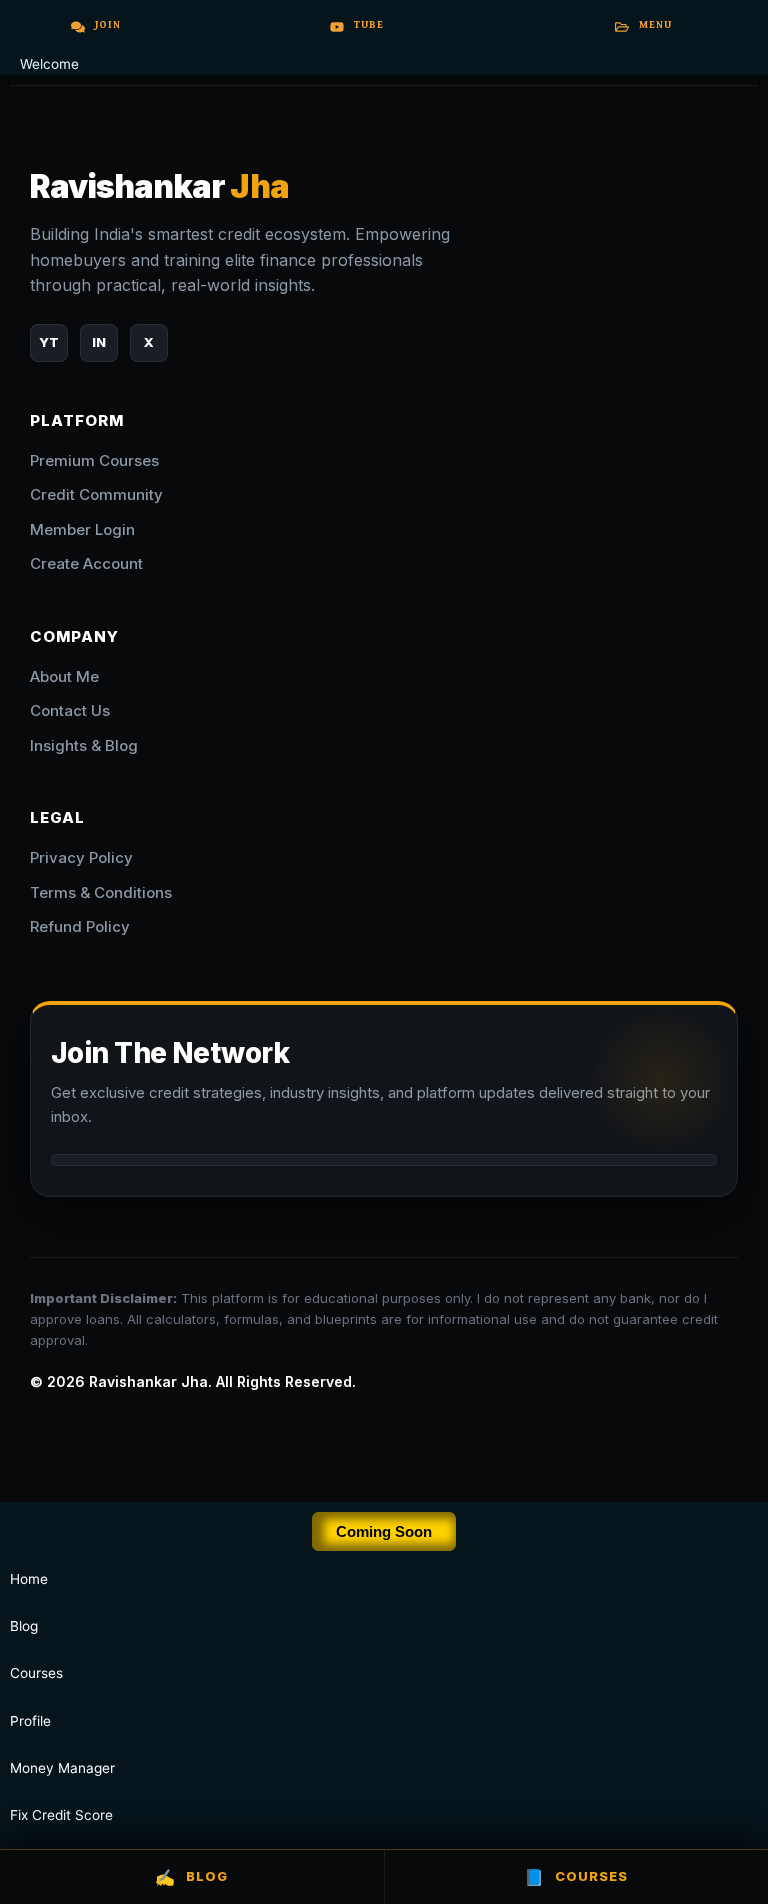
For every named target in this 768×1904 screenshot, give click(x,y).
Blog (191, 1877)
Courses (36, 1673)
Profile (30, 1721)
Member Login (82, 529)
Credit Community (96, 494)
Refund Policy (80, 926)
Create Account (86, 563)
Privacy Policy (81, 857)
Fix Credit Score (61, 1815)
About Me (64, 676)
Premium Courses (94, 460)
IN (99, 342)
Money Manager (62, 1768)
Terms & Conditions (101, 892)
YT (49, 342)
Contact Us (70, 710)
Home (29, 1579)
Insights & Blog (84, 745)
